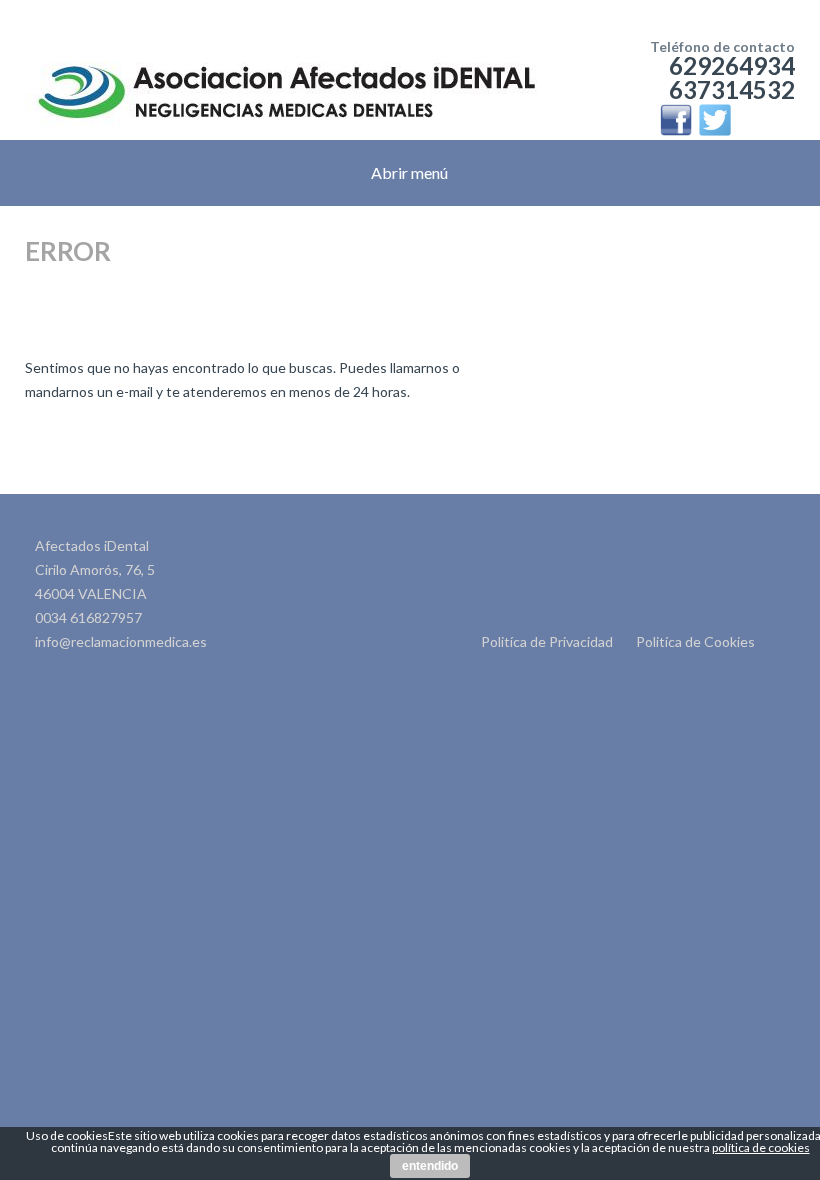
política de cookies (761, 1147)
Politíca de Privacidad (547, 641)
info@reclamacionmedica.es (121, 641)
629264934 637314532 (732, 77)
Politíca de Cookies (695, 641)
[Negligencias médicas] (286, 60)
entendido (430, 1166)
